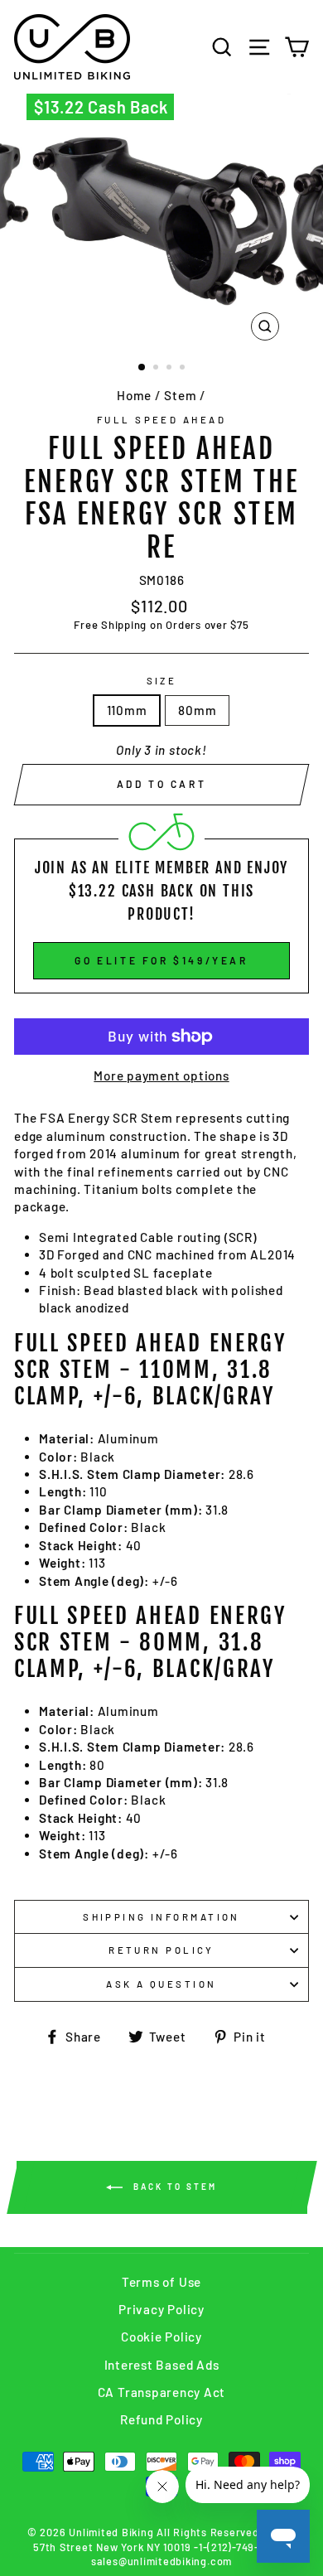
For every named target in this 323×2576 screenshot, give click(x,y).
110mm (127, 710)
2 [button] (157, 369)
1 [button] (142, 368)
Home (134, 395)
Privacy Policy (161, 2309)
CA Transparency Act (162, 2392)
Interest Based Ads (162, 2365)
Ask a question (161, 1984)
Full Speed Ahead (161, 420)
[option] (161, 221)
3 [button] (171, 369)
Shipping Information (161, 1917)
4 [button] (184, 369)
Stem (180, 395)
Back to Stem (173, 2186)
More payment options (161, 1075)
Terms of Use (161, 2282)
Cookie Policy (161, 2337)
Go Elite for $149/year (161, 960)
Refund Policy (161, 2419)
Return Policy (161, 1950)
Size (162, 681)
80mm (197, 710)
